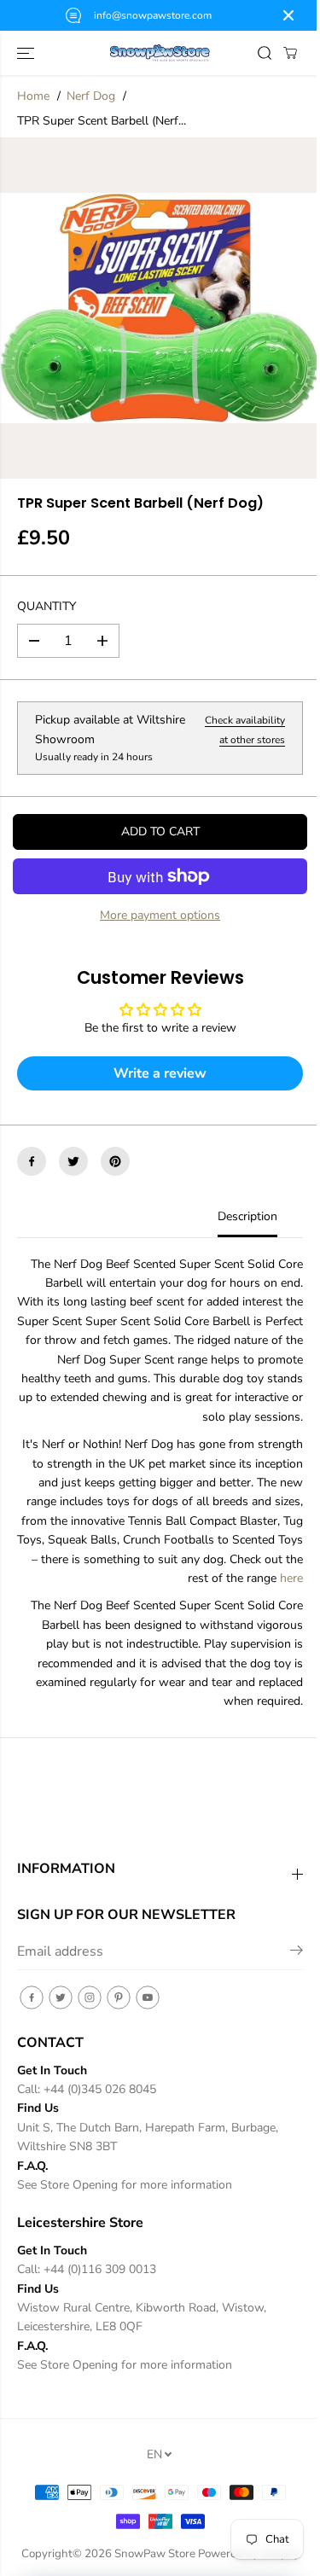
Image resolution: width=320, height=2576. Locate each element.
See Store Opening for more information (125, 2185)
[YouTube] (148, 1997)
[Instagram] (90, 1997)
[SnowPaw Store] (160, 53)
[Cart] (290, 53)
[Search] (265, 53)
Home (33, 96)
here (291, 1578)
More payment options (160, 915)
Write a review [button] (160, 1073)
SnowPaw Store (155, 2554)
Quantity (47, 606)
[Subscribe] (297, 1953)
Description (247, 1216)
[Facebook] (32, 1161)
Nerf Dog (91, 96)
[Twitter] (73, 1161)
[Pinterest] (115, 1161)
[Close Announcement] (288, 15)
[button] (27, 53)
